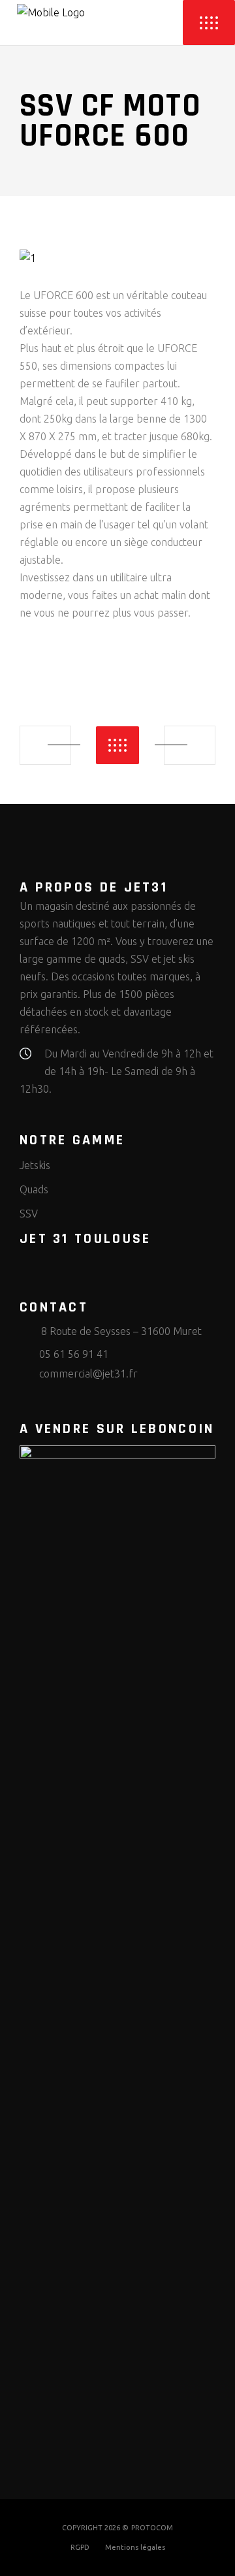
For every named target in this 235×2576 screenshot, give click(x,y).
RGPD (80, 2547)
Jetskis (35, 1165)
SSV (29, 1214)
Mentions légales (135, 2547)
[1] (117, 258)
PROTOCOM (152, 2528)
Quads (34, 1189)
